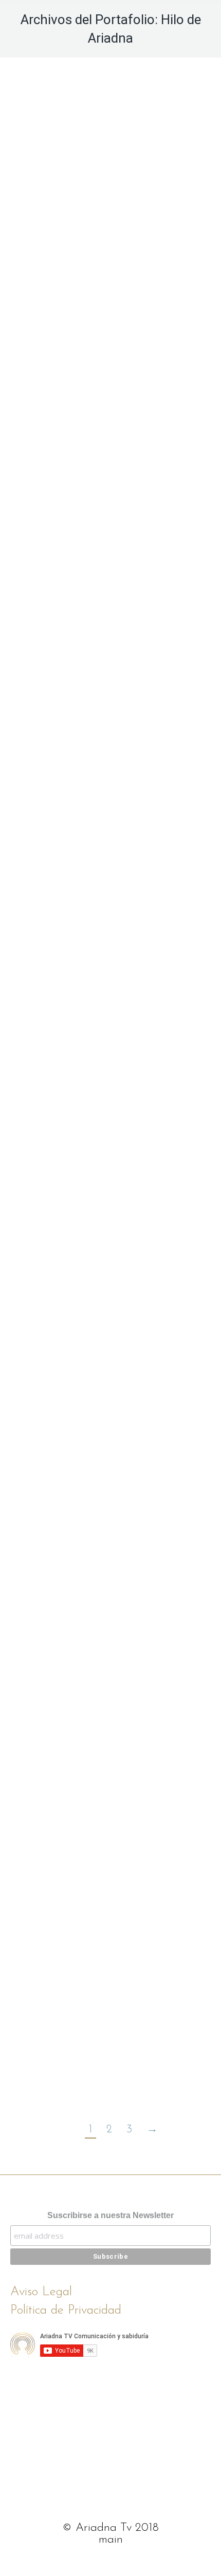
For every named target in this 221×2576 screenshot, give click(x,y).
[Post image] (110, 194)
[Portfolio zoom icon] (97, 123)
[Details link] (124, 123)
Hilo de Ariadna (110, 178)
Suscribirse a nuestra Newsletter (110, 2215)
